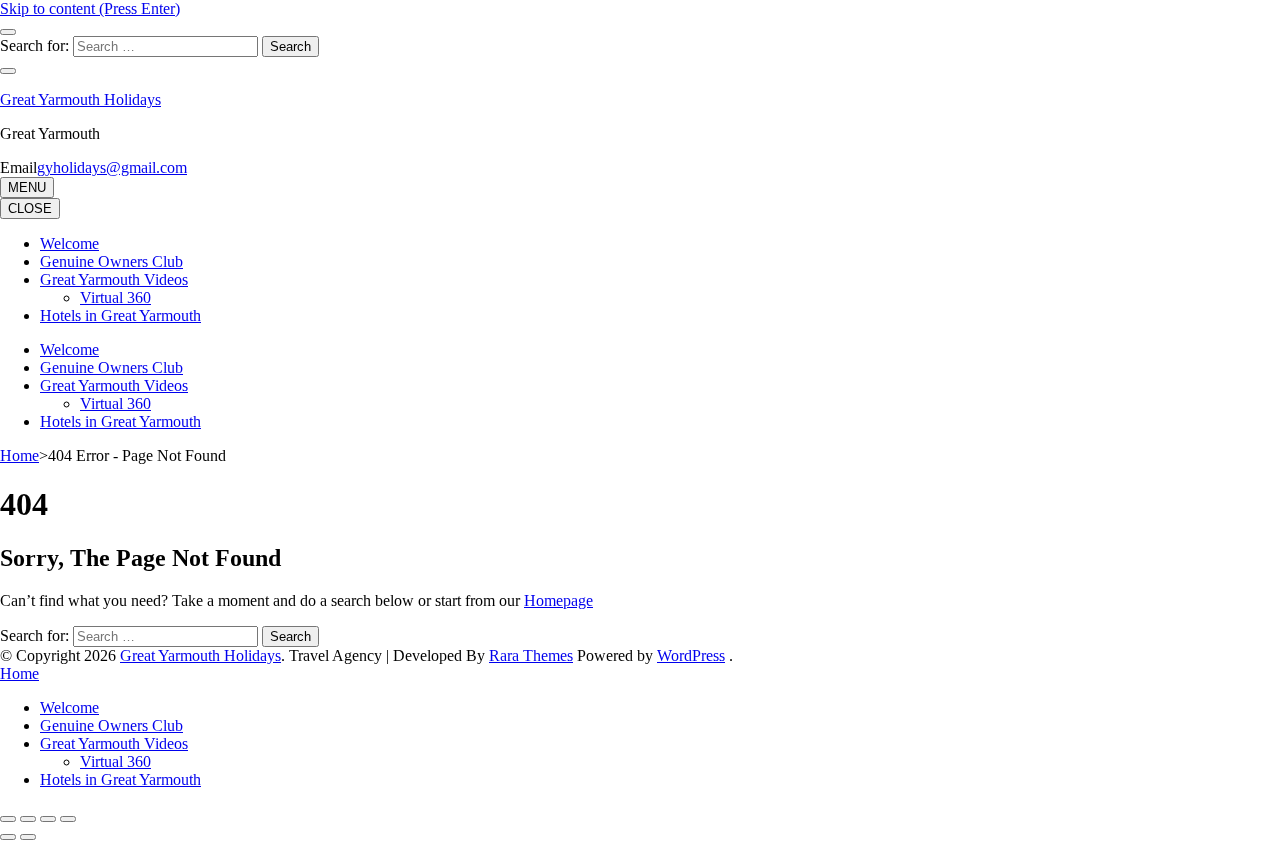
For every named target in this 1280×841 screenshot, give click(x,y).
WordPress (691, 655)
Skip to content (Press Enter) (90, 8)
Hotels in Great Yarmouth (120, 315)
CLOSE (30, 208)
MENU (27, 187)
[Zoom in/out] (8, 819)
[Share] (48, 819)
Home (19, 673)
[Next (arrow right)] (28, 837)
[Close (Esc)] (68, 819)
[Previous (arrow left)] (8, 837)
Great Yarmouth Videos (114, 279)
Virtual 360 (115, 297)
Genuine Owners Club (111, 261)
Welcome (69, 243)
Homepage (558, 600)
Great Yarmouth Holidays (80, 99)
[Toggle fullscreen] (28, 819)
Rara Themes (531, 655)
